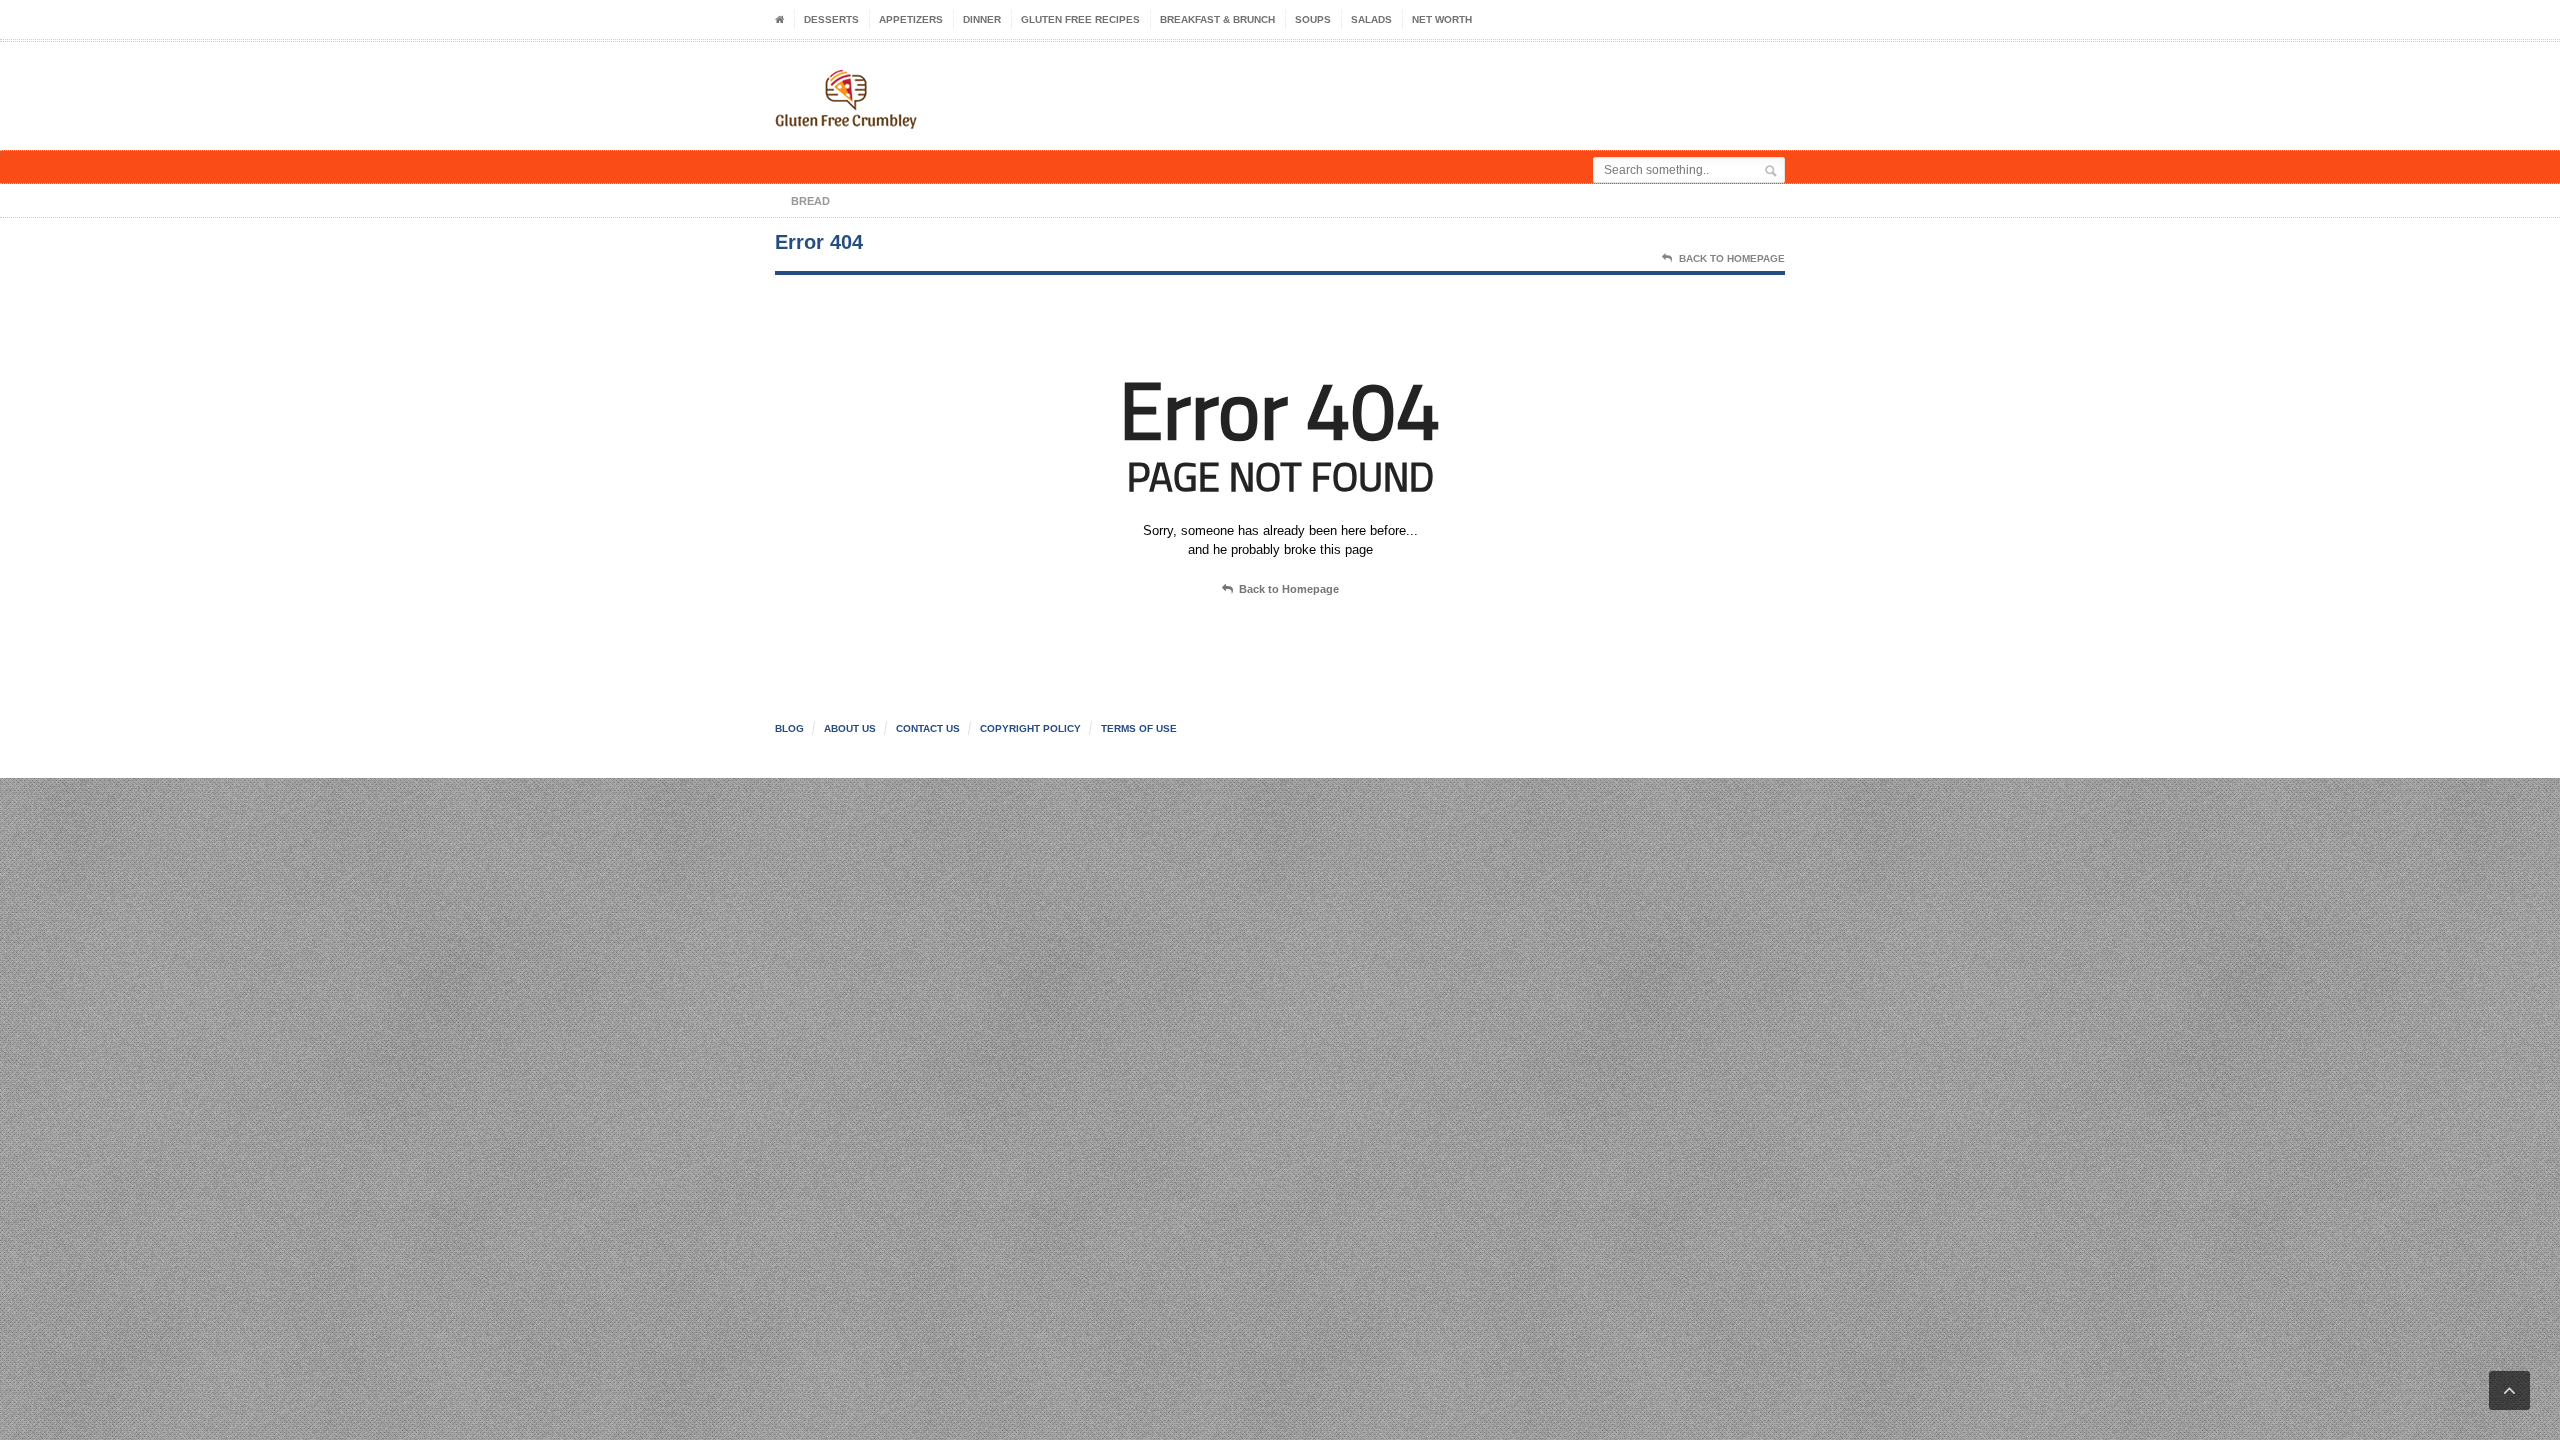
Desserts (831, 19)
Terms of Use (1139, 728)
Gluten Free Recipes (1080, 19)
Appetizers (911, 19)
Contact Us (928, 728)
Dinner (982, 19)
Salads (1371, 19)
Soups (1313, 19)
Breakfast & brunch (1217, 19)
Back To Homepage (1732, 258)
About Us (850, 728)
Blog (789, 728)
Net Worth (1442, 19)
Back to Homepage (1289, 589)
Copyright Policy (1030, 728)
